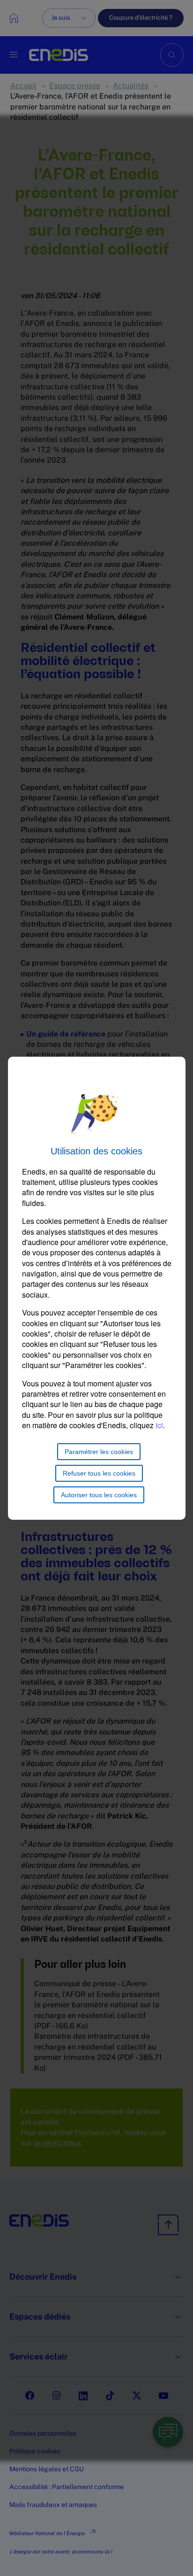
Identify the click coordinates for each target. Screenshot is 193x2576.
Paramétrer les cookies (99, 1452)
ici (159, 1425)
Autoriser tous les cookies (99, 1495)
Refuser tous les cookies (99, 1473)
